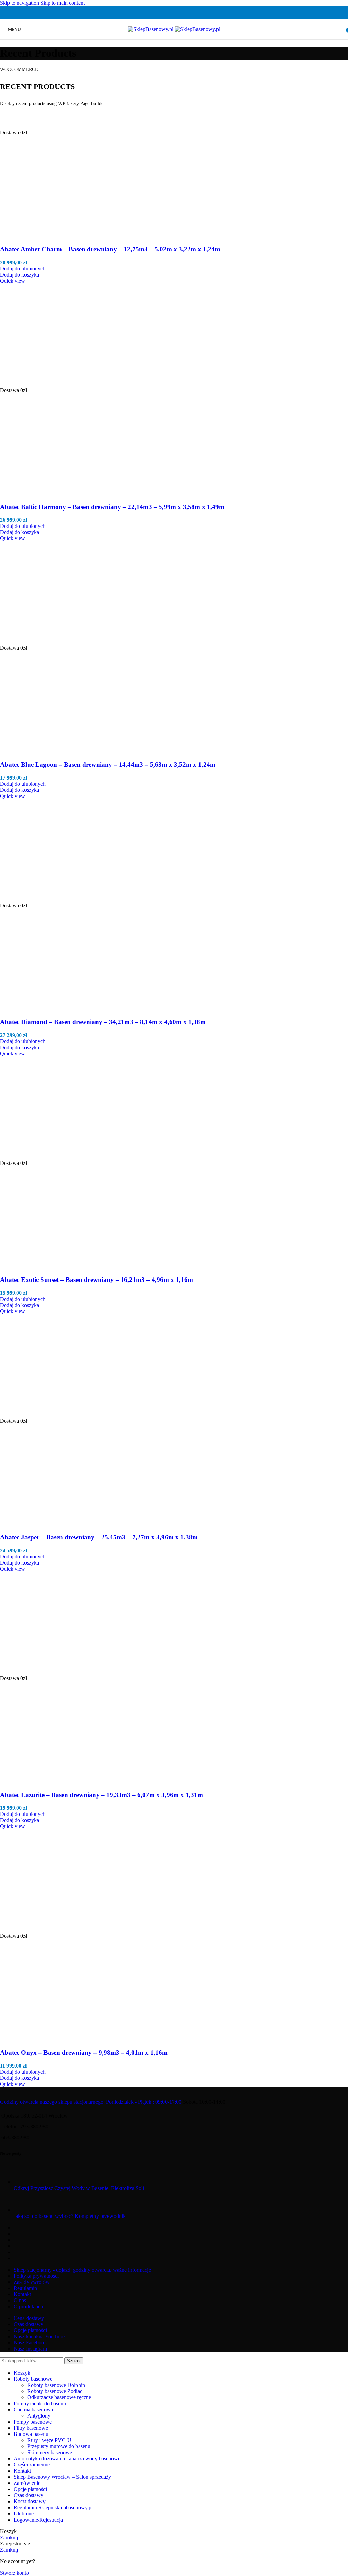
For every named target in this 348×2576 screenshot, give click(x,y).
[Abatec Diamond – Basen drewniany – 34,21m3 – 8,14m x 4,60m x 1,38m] (51, 899)
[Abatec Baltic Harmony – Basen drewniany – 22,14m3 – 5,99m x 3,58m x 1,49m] (51, 384)
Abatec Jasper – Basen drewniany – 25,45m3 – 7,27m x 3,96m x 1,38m (99, 1537)
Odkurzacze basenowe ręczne (59, 2397)
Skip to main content (63, 3)
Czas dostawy (29, 2324)
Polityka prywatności (36, 2276)
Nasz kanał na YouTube (39, 2336)
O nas (20, 2300)
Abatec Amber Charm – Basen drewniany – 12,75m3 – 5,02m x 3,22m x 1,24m (110, 249)
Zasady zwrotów (32, 2282)
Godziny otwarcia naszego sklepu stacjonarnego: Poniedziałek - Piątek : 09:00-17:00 (91, 2102)
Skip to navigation (20, 3)
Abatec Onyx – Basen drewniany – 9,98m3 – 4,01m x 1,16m (84, 2052)
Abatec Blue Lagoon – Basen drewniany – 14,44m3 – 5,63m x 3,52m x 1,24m (108, 764)
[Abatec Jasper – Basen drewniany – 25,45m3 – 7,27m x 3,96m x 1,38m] (51, 1415)
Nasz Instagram (30, 2349)
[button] (20, 275)
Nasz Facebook (30, 2343)
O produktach (28, 2306)
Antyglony (39, 2416)
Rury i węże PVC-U (49, 2440)
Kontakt (22, 2294)
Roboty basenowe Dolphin (56, 2385)
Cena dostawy (29, 2318)
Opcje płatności (30, 2330)
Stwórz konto (14, 2573)
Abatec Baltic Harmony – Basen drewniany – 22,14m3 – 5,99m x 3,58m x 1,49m (112, 507)
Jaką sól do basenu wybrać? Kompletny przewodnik (70, 2216)
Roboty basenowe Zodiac (55, 2391)
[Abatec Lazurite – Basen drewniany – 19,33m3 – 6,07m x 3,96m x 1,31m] (51, 1672)
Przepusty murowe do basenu (59, 2446)
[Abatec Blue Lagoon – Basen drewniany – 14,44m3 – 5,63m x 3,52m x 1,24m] (51, 642)
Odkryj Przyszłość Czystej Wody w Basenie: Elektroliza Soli (79, 2188)
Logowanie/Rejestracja (38, 2520)
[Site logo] (151, 29)
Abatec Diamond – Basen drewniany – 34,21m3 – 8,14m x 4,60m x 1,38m (103, 1022)
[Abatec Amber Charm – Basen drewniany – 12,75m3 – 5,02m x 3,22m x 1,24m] (59, 126)
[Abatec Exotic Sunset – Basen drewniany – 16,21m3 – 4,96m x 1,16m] (51, 1157)
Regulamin (25, 2288)
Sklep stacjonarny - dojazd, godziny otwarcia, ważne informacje (82, 2270)
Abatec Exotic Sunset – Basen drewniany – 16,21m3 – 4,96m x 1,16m (97, 1280)
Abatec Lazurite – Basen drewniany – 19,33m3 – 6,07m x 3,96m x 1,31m (101, 1795)
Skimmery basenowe (50, 2452)
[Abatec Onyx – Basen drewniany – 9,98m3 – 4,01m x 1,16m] (51, 1930)
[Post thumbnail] (26, 2182)
